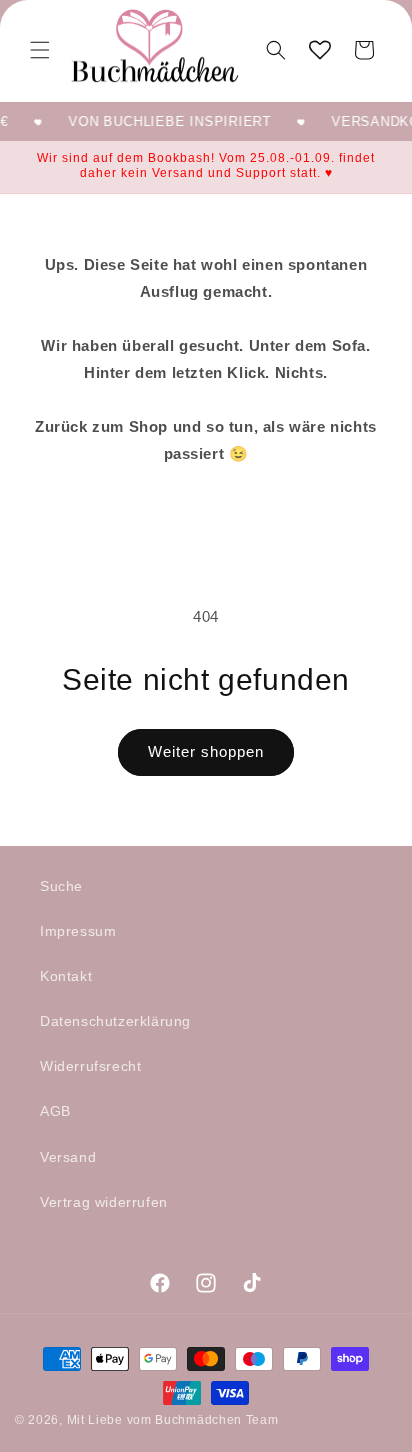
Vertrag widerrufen (104, 1202)
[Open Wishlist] (320, 50)
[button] (40, 50)
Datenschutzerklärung (115, 1021)
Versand (68, 1157)
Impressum (78, 931)
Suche (61, 886)
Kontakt (66, 976)
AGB (55, 1111)
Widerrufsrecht (90, 1066)
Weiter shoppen (206, 751)
